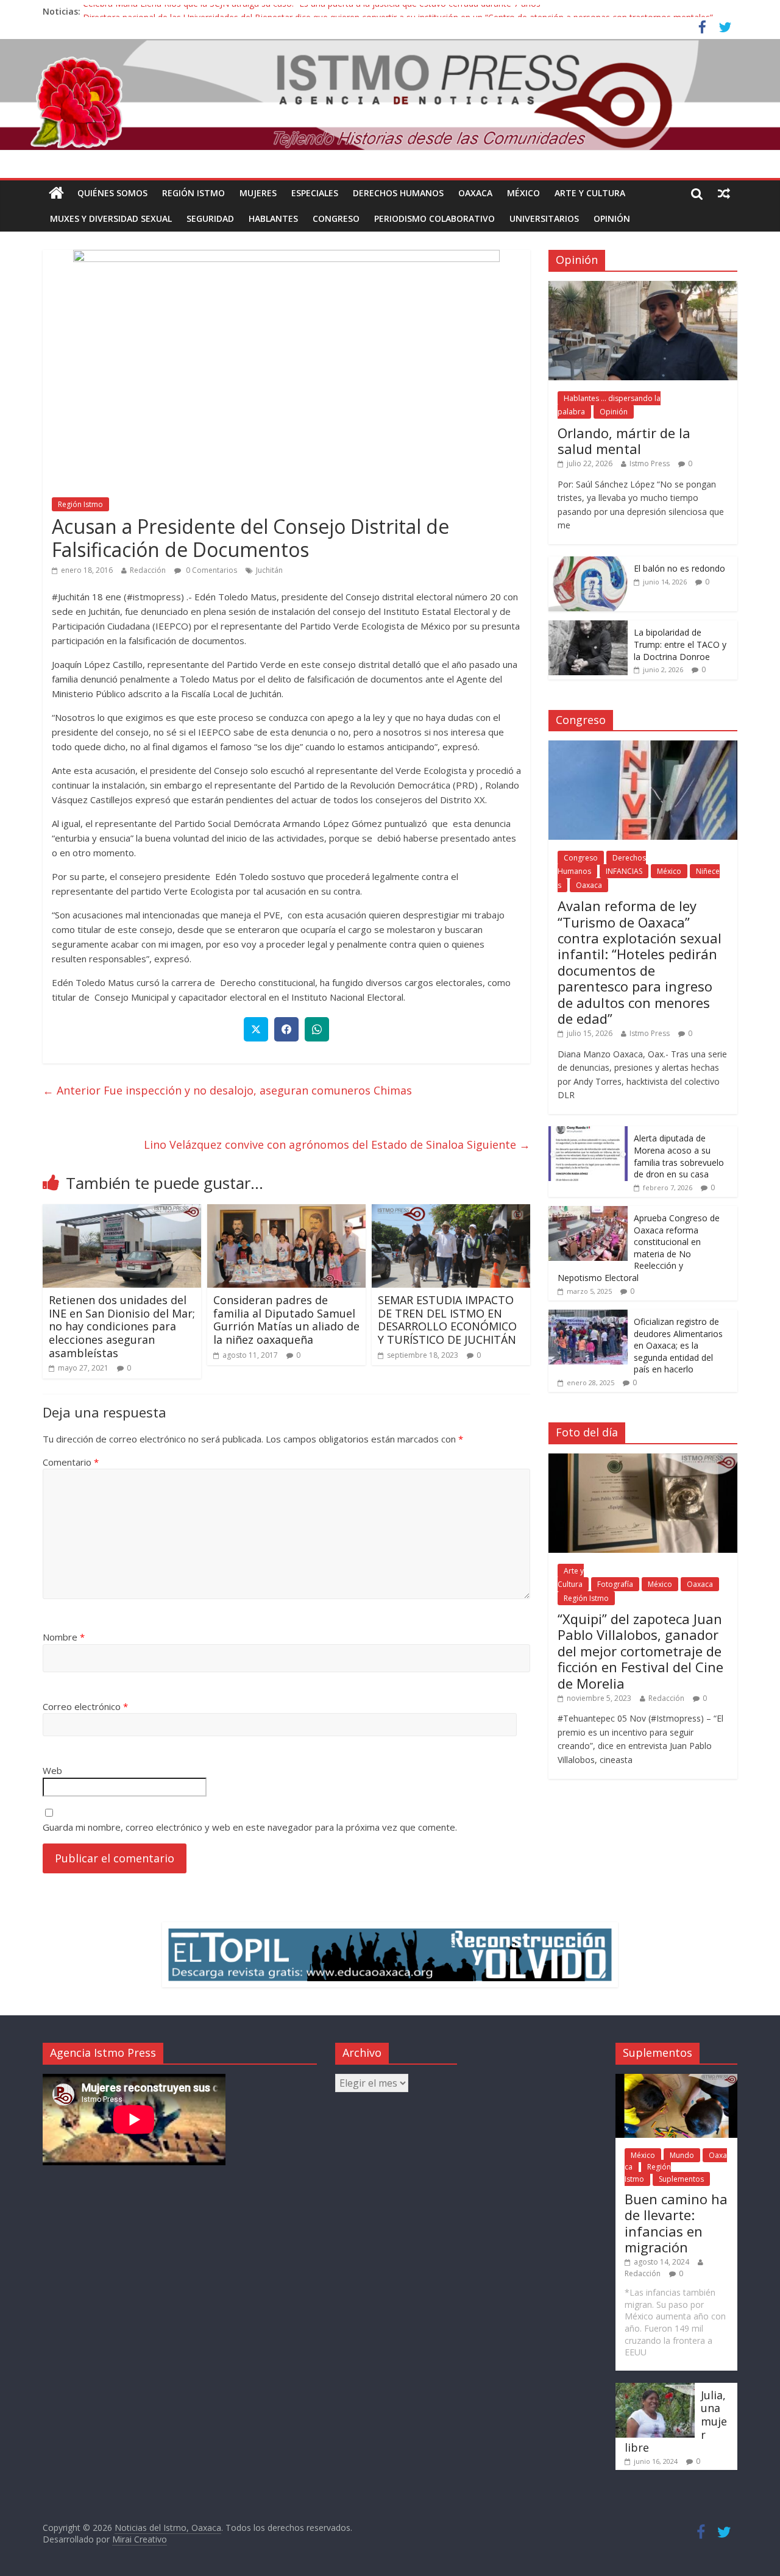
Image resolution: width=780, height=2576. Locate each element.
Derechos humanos (398, 193)
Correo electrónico (85, 1706)
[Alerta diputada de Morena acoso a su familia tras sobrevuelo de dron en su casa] (588, 1133)
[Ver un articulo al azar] (724, 193)
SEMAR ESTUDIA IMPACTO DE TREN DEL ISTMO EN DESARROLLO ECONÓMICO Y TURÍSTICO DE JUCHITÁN (447, 1320)
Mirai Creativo (140, 2539)
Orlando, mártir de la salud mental (624, 441)
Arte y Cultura (590, 193)
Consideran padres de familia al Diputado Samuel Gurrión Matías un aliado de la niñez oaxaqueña (286, 1320)
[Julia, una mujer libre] (655, 2389)
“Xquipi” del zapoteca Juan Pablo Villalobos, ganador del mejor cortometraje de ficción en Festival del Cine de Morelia (640, 1651)
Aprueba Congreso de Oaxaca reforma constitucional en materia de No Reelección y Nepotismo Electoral (639, 1248)
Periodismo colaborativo (434, 218)
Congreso (336, 218)
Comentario (71, 1462)
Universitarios (544, 218)
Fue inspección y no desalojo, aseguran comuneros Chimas (227, 1090)
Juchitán (269, 570)
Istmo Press (650, 463)
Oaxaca (475, 193)
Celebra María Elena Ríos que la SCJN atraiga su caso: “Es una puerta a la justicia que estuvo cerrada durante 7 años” (313, 11)
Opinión (612, 218)
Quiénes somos (112, 193)
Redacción (148, 570)
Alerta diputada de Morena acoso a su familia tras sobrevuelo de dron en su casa (679, 1156)
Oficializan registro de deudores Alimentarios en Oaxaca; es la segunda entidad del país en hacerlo (678, 1345)
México (523, 193)
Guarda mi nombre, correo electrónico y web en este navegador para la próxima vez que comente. (250, 1827)
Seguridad (210, 218)
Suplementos (681, 2179)
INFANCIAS (624, 871)
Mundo (682, 2155)
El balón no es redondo (679, 568)
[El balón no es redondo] (588, 563)
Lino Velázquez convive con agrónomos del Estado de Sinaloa (337, 1144)
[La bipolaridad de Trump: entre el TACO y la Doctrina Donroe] (588, 627)
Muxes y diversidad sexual (111, 218)
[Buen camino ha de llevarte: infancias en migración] (676, 2080)
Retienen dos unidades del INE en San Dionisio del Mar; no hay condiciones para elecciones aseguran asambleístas (122, 1326)
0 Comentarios (211, 570)
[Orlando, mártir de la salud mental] (643, 287)
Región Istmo (193, 193)
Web (52, 1770)
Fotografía (615, 1584)
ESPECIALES (315, 193)
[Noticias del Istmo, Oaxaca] (390, 95)
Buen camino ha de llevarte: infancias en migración (676, 2223)
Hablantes (273, 218)
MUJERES (258, 193)
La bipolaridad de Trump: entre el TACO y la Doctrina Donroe (680, 644)
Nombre (64, 1637)
